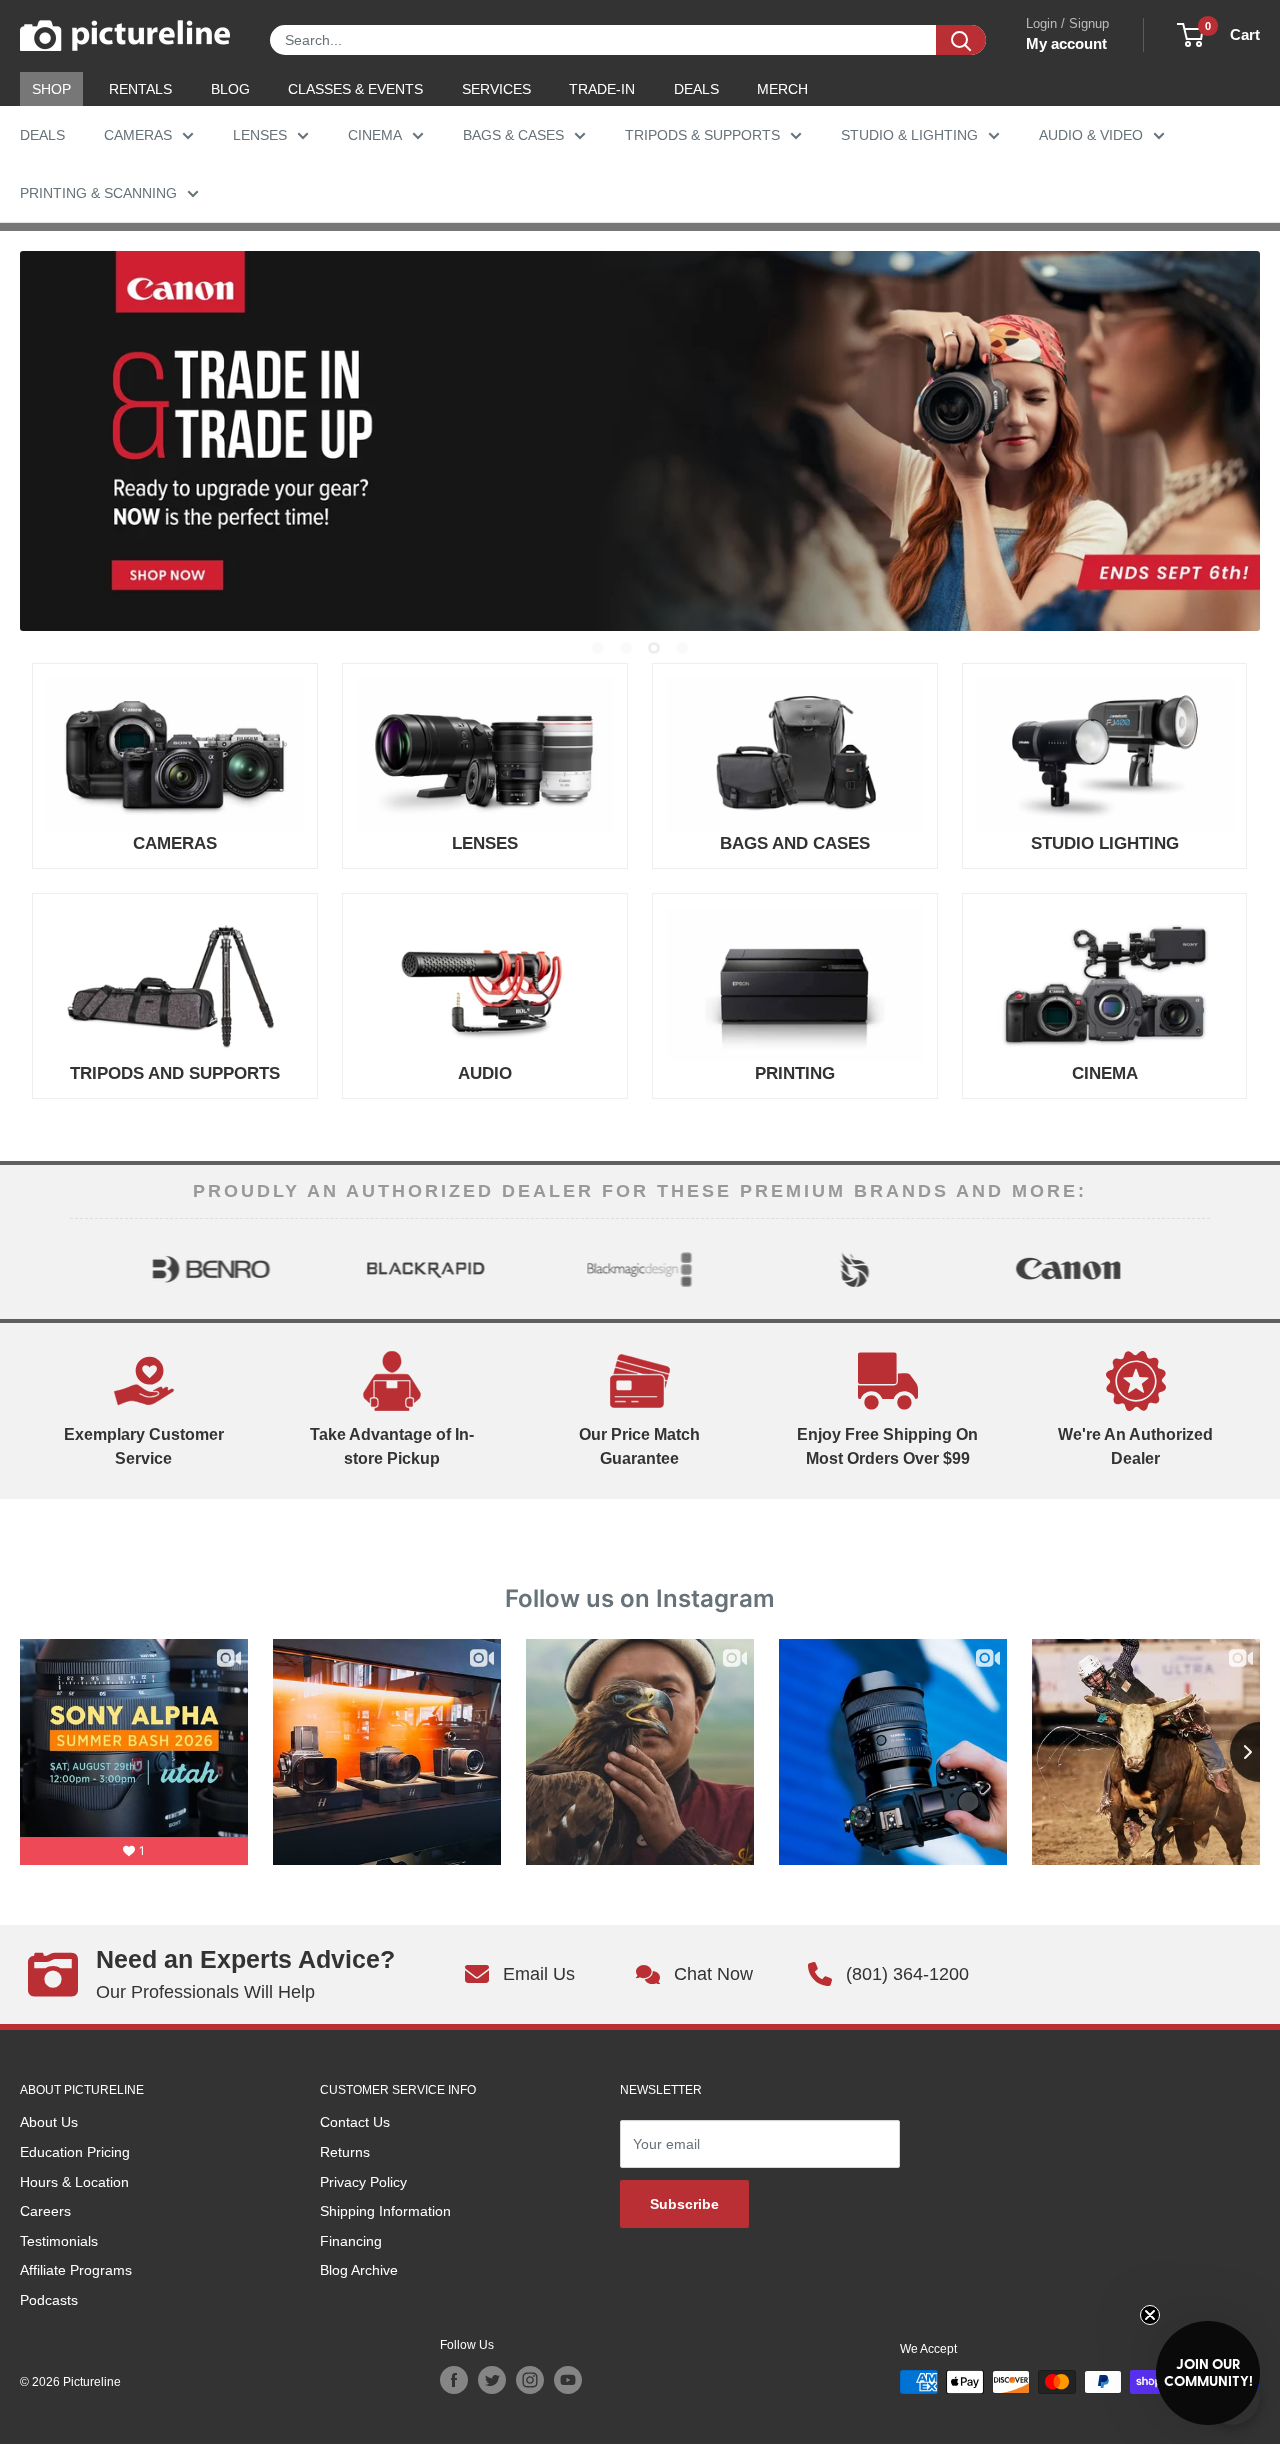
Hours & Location (74, 2182)
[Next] (1193, 1269)
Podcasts (49, 2300)
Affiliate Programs (76, 2270)
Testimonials (59, 2241)
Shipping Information (385, 2211)
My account (1066, 43)
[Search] (961, 40)
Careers (45, 2211)
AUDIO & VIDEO (1091, 135)
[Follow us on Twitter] (492, 2380)
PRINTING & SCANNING (98, 193)
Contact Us (355, 2122)
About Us (49, 2122)
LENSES (260, 135)
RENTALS (140, 89)
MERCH (782, 89)
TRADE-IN (602, 89)
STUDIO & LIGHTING (909, 135)
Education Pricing (75, 2152)
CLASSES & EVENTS (355, 89)
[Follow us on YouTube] (568, 2380)
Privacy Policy (363, 2182)
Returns (345, 2152)
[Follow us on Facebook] (454, 2380)
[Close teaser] (1150, 2315)
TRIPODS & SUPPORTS (702, 135)
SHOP (51, 89)
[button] (1208, 2373)
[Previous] (87, 1269)
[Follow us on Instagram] (530, 2380)
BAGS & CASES (513, 135)
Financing (351, 2241)
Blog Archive (359, 2270)
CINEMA (375, 135)
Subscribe (684, 2204)
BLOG (230, 89)
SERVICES (496, 89)
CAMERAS (138, 135)
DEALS (696, 89)
